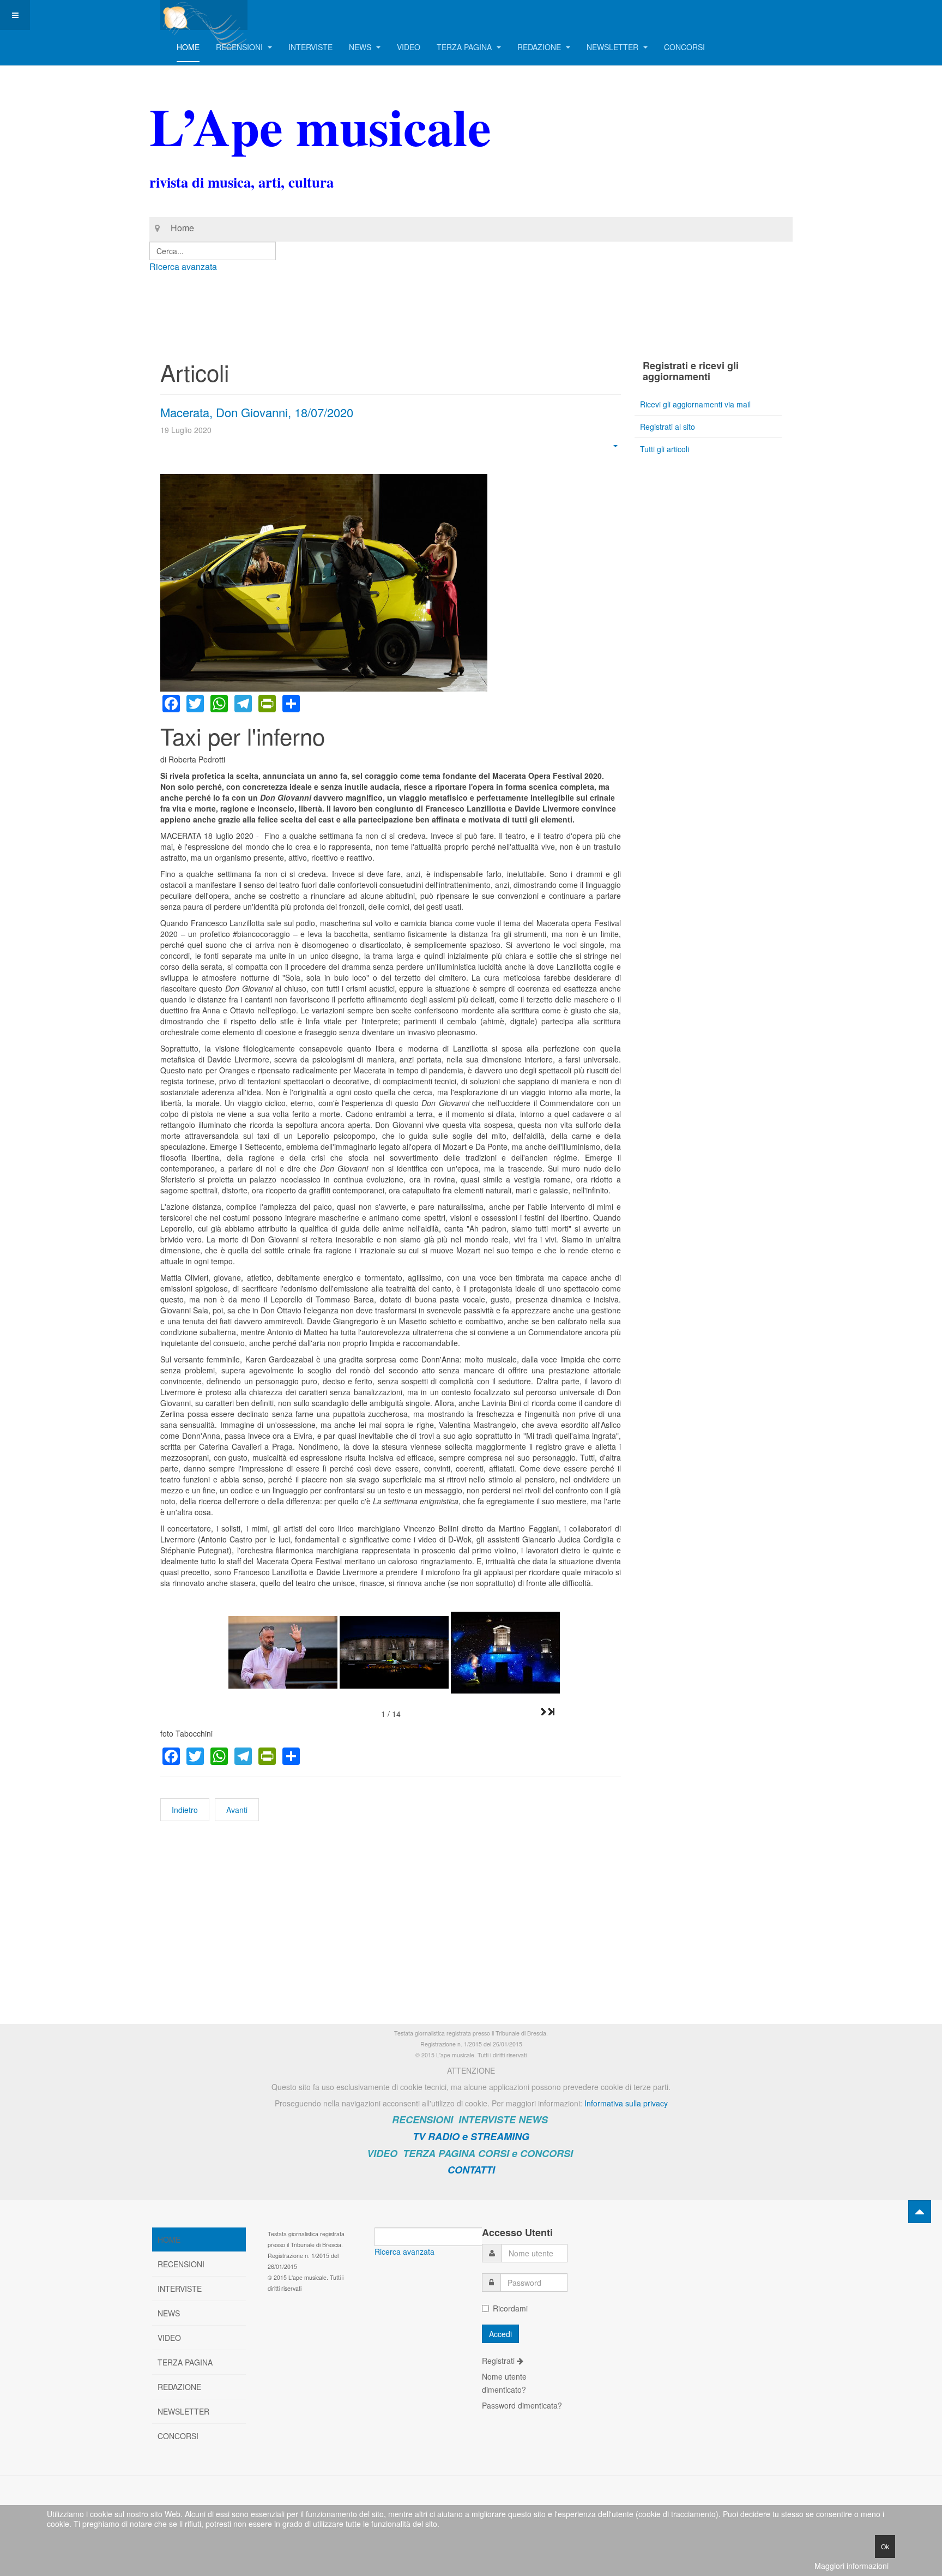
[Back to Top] (920, 2212)
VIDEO (409, 47)
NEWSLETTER (614, 47)
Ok (885, 2546)
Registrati (499, 2361)
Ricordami (510, 2308)
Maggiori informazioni (852, 2566)
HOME (188, 47)
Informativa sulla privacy (626, 2103)
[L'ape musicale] (204, 15)
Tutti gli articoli (665, 449)
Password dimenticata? (522, 2405)
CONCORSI (684, 47)
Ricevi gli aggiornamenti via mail (695, 404)
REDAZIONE (540, 47)
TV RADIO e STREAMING (471, 2136)
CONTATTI (471, 2170)
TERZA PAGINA (465, 47)
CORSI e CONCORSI (526, 2153)
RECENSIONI (240, 47)
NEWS (361, 47)
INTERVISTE (310, 47)
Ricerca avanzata (183, 266)
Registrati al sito (668, 427)
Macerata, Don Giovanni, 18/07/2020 (257, 412)
